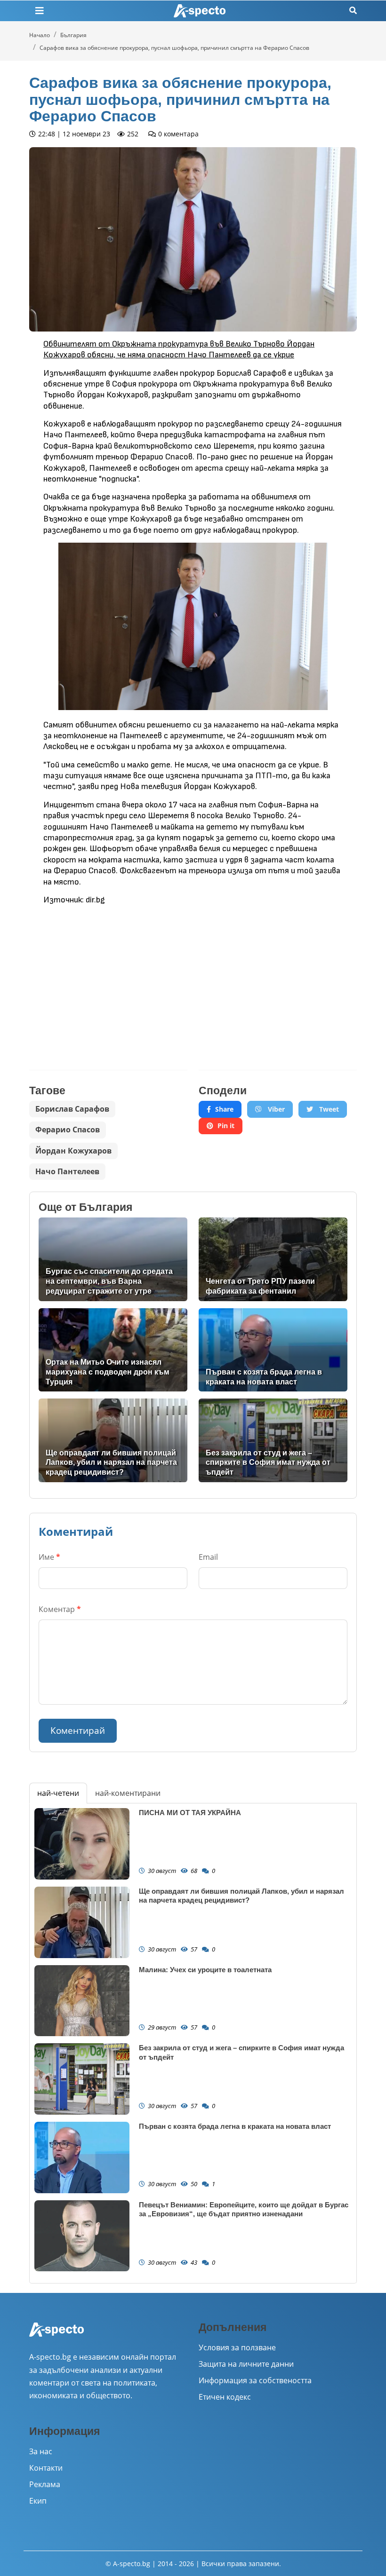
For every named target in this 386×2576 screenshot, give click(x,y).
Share (224, 1109)
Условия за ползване (237, 2347)
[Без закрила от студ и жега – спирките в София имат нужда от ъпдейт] (273, 1440)
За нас (41, 2451)
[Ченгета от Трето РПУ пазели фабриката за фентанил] (273, 1259)
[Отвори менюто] (40, 11)
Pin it (226, 1126)
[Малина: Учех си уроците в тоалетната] (82, 2001)
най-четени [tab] (58, 1793)
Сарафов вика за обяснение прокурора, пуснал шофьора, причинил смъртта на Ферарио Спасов (174, 48)
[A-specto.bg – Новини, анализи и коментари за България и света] (56, 2336)
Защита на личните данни (246, 2364)
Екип (38, 2501)
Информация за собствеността (255, 2380)
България (73, 35)
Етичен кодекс (225, 2397)
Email (208, 1557)
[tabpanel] (193, 2043)
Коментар (60, 1609)
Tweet (328, 1109)
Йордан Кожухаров (73, 1151)
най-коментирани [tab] (128, 1793)
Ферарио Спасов (68, 1130)
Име (49, 1557)
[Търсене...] (353, 11)
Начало (40, 35)
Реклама (45, 2484)
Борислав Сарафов (72, 1109)
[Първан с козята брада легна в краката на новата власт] (273, 1350)
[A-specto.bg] (200, 11)
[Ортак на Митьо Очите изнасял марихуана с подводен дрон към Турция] (113, 1350)
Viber (275, 1109)
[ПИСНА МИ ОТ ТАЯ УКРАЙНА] (82, 1844)
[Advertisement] (108, 980)
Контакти (46, 2468)
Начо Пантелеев (67, 1171)
